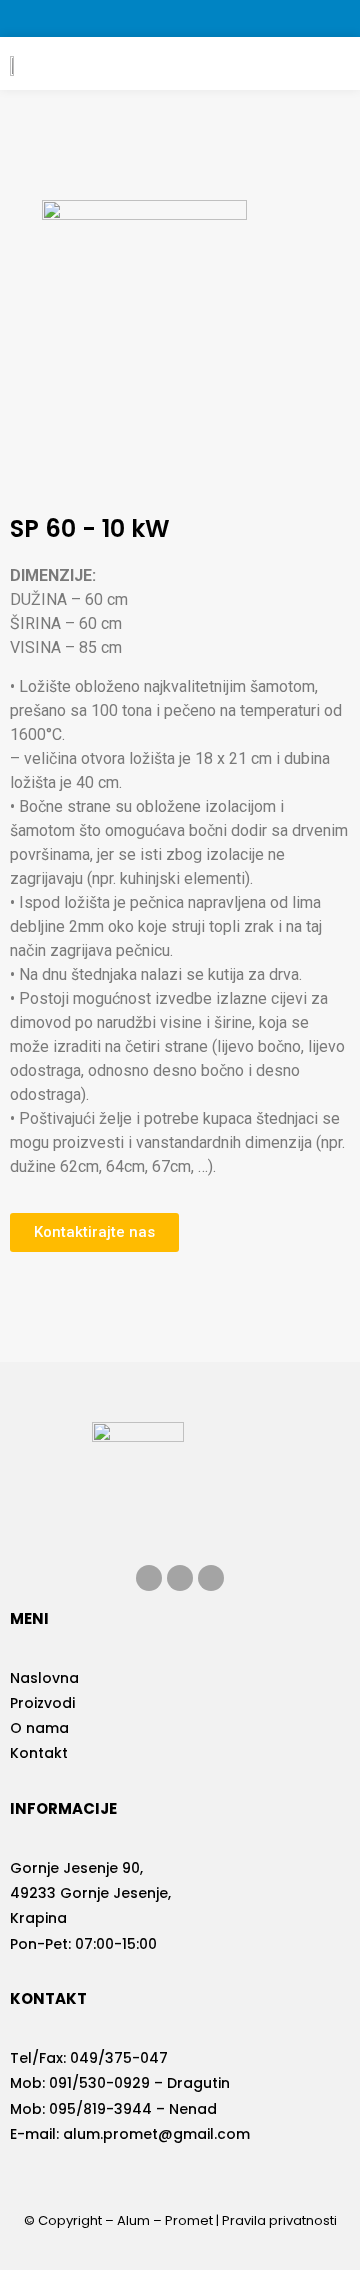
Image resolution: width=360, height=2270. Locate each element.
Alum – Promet (165, 2220)
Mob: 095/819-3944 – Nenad (113, 2109)
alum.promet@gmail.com (156, 2134)
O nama (39, 1728)
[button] (324, 63)
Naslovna (44, 1678)
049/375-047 (119, 2058)
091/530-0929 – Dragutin (139, 2083)
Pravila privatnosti (279, 2220)
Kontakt (39, 1753)
